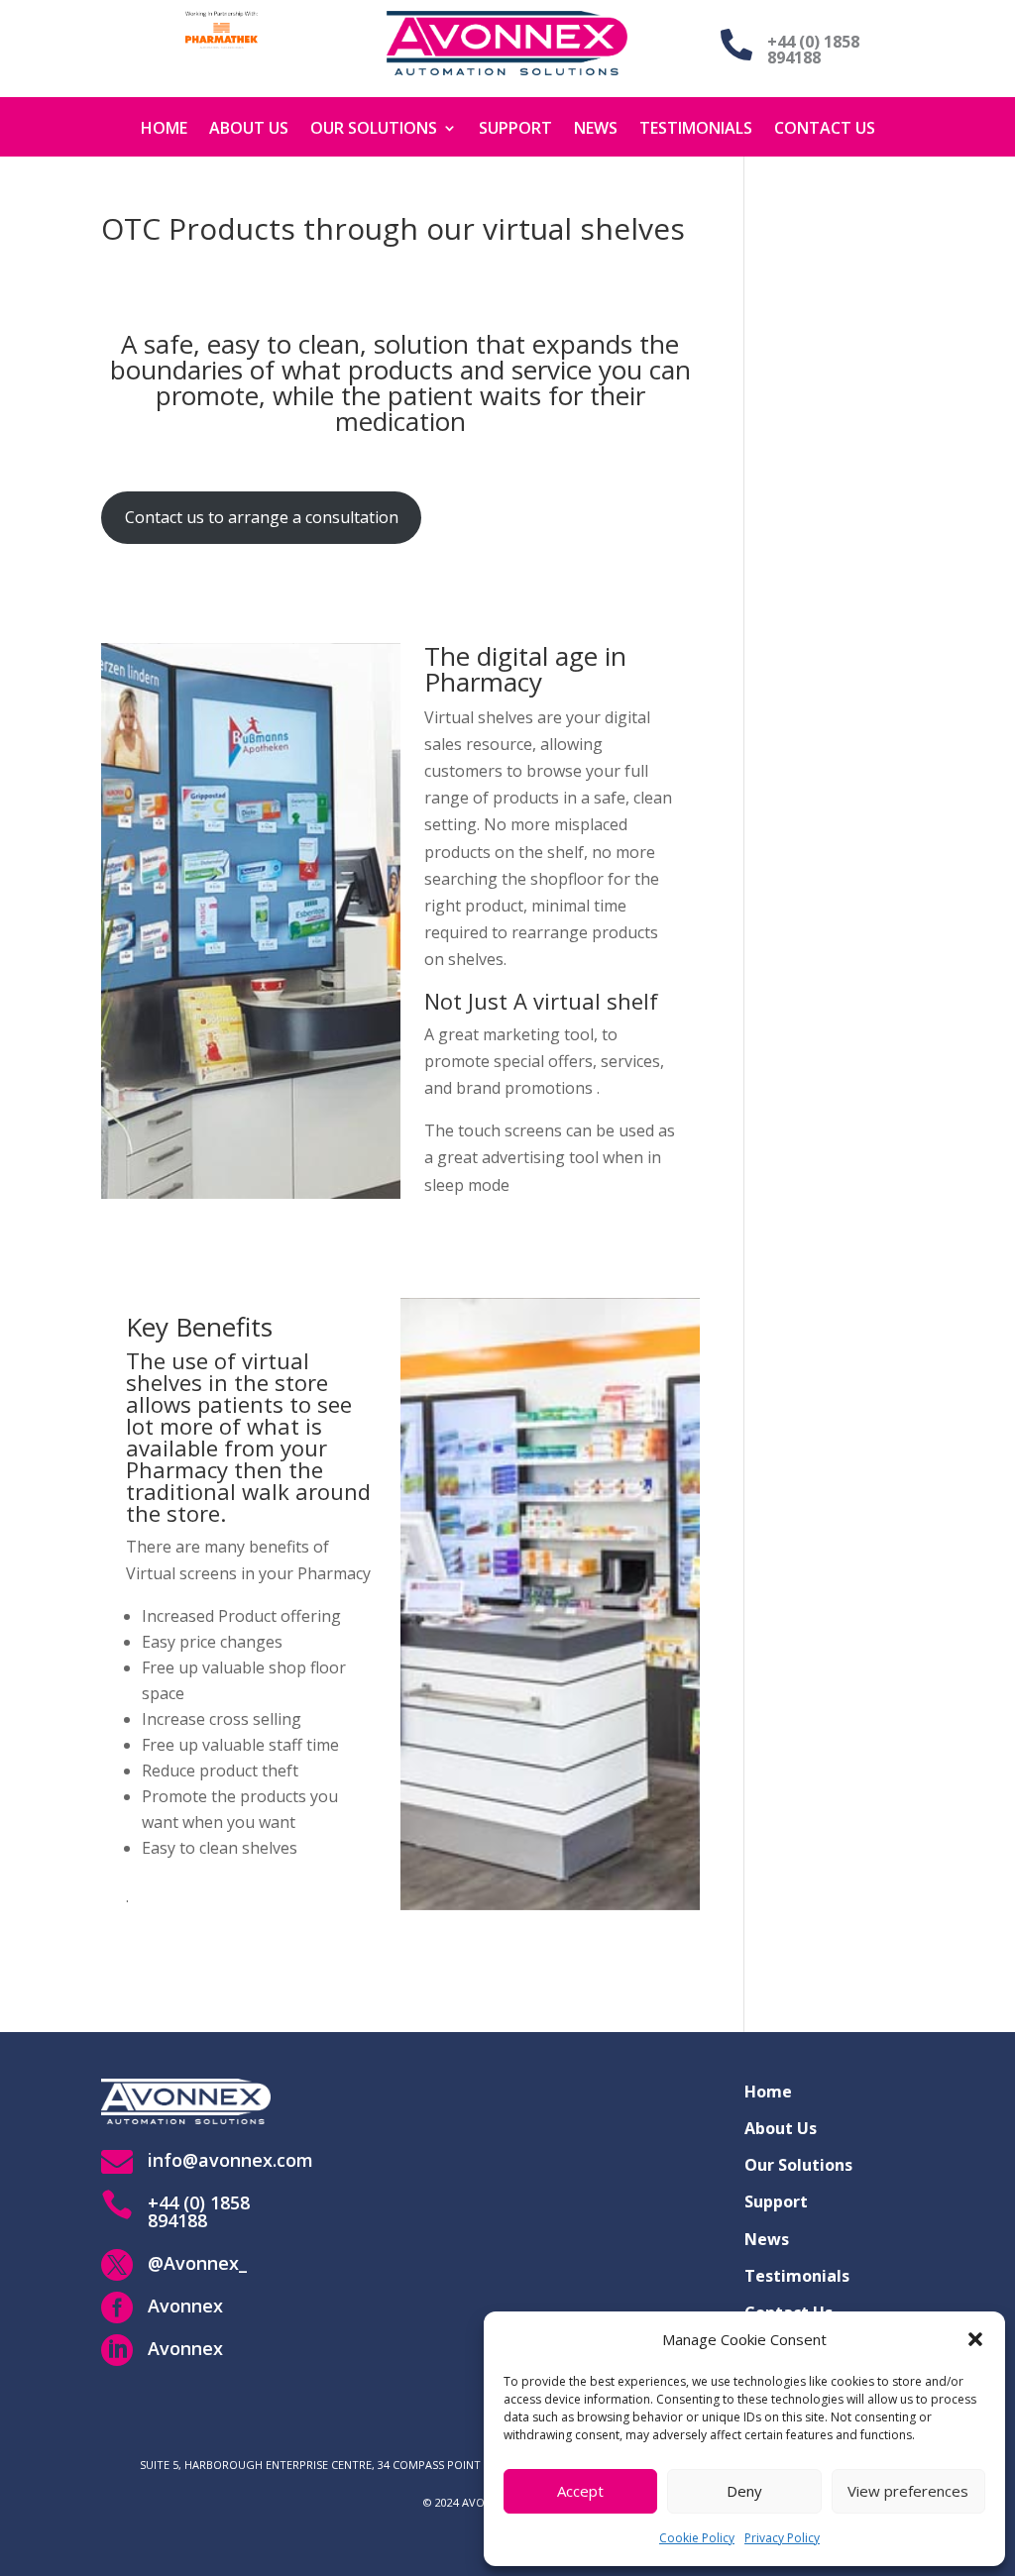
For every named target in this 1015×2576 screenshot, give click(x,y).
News (596, 128)
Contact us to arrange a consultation (262, 517)
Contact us (825, 128)
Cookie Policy (697, 2538)
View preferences (908, 2491)
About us (249, 128)
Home (164, 128)
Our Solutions (374, 128)
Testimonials (696, 128)
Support (515, 128)
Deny (744, 2491)
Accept (580, 2491)
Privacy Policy (782, 2538)
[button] (975, 2339)
